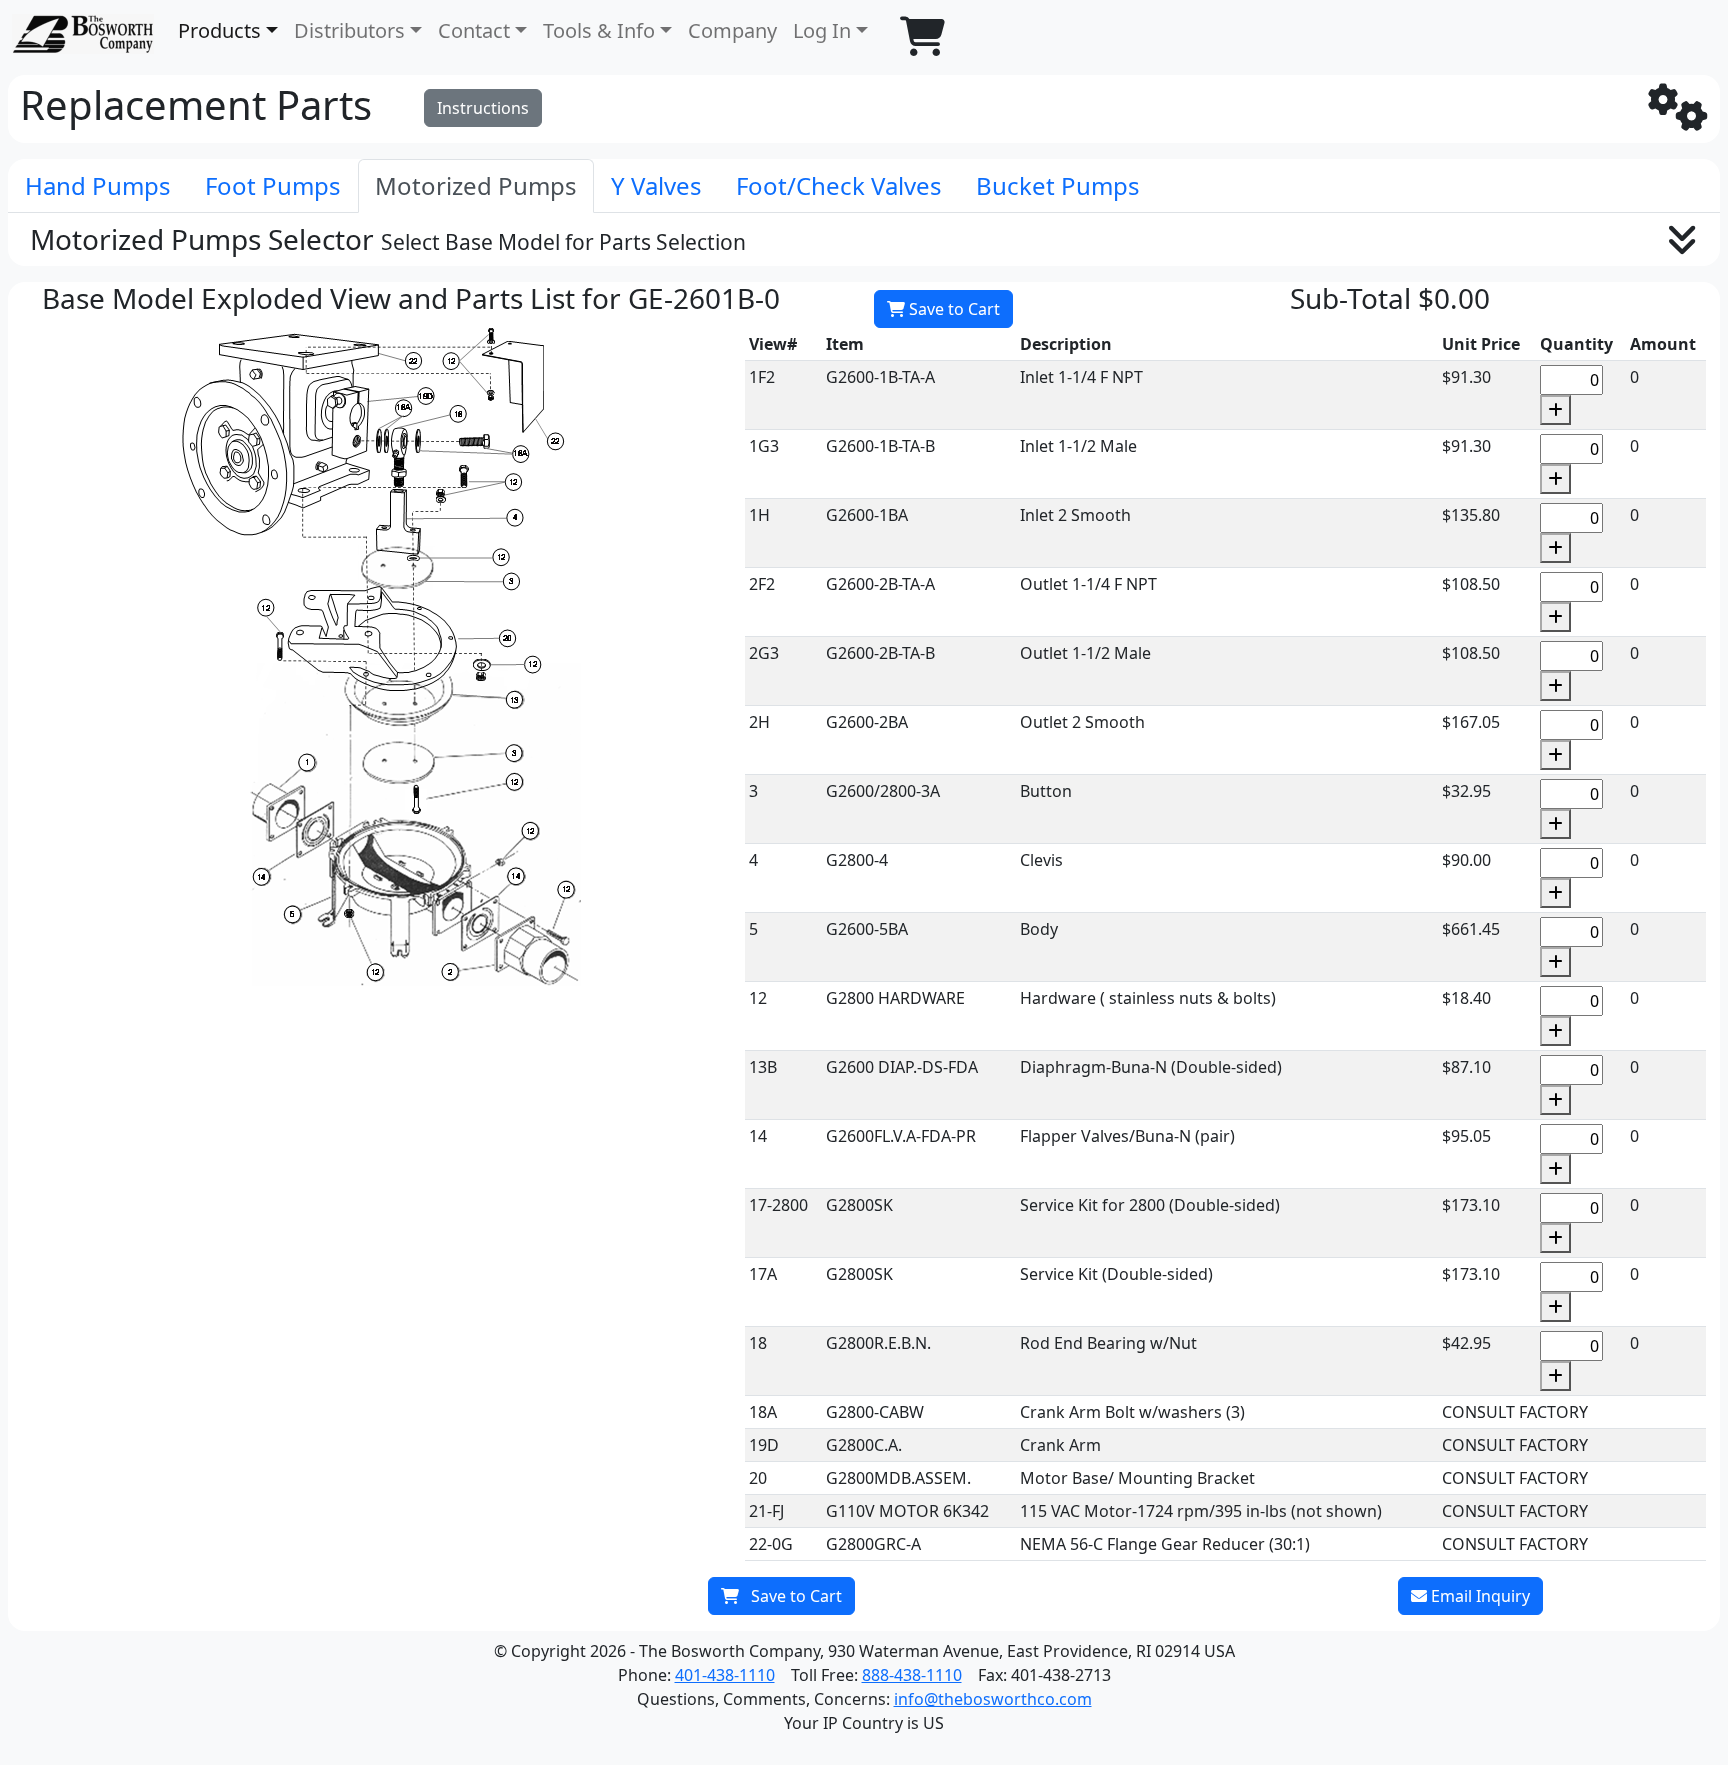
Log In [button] (822, 30)
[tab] (98, 186)
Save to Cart (952, 309)
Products (219, 30)
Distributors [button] (349, 30)
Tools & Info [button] (599, 30)
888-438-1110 (912, 1675)
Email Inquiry (1478, 1596)
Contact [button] (474, 30)
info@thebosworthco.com (993, 1699)
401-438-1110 (725, 1675)
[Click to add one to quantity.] (1555, 410)
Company (732, 30)
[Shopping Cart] (922, 36)
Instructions (483, 108)
